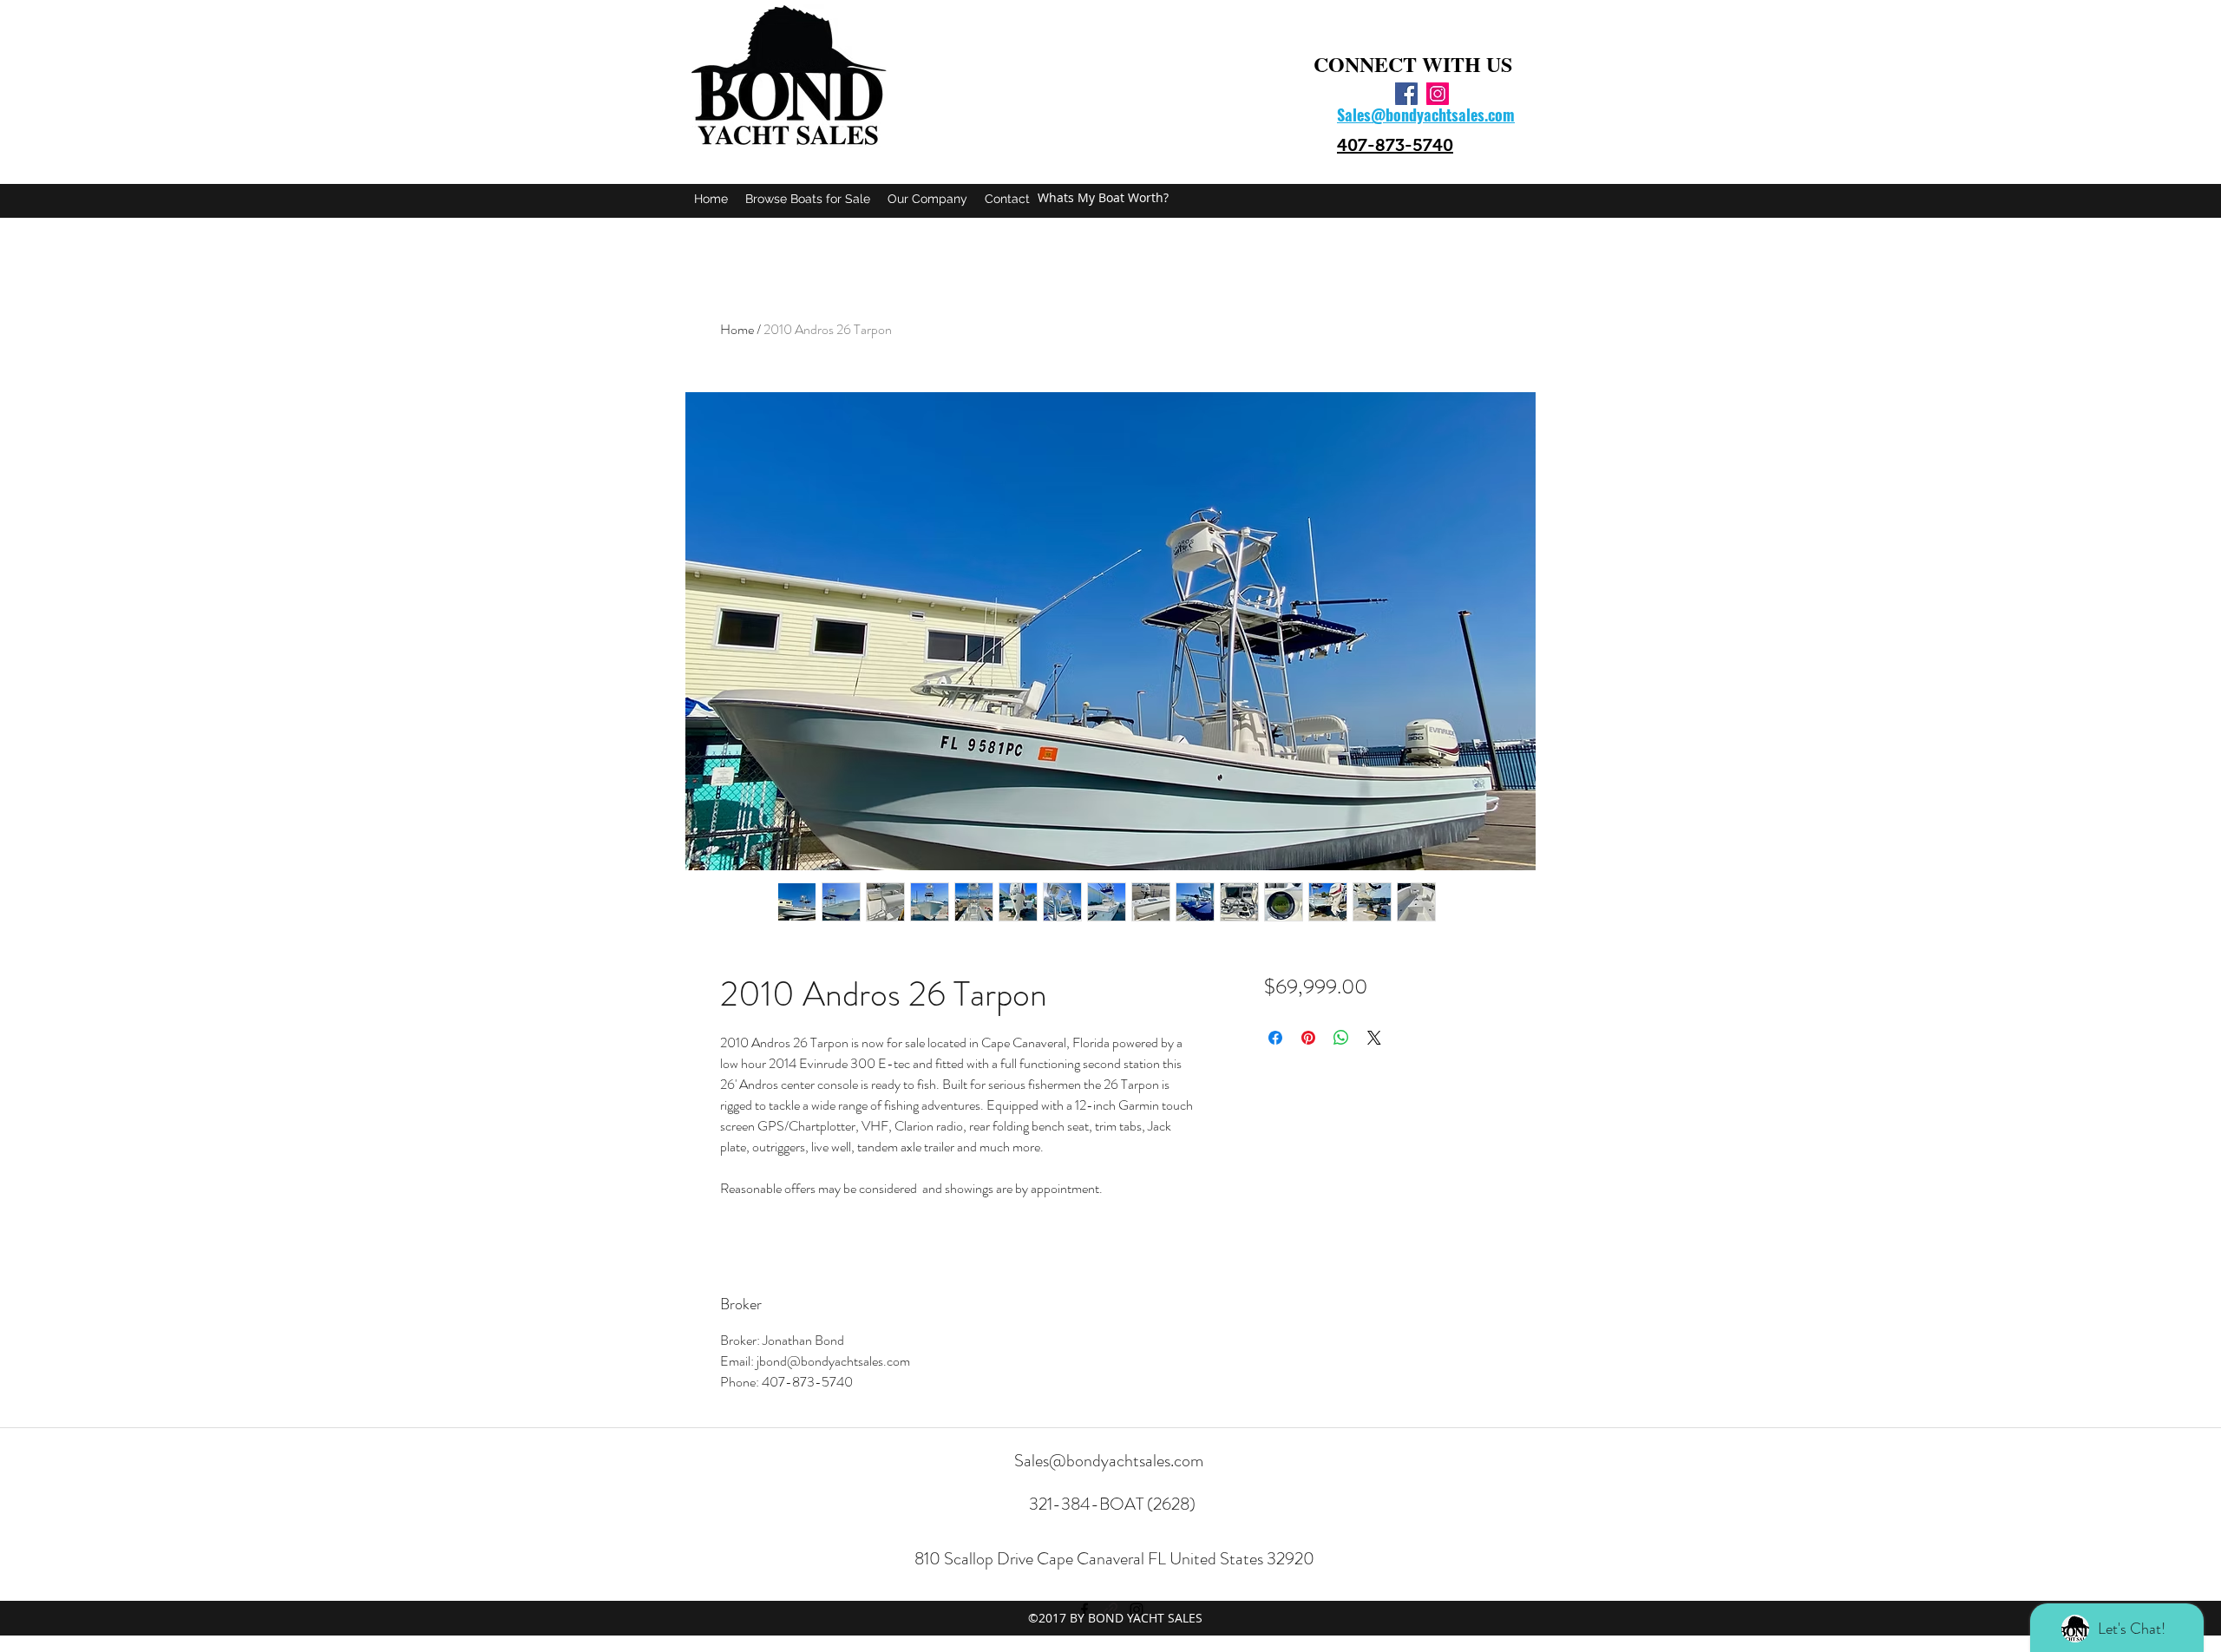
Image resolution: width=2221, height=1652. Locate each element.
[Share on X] (1374, 1038)
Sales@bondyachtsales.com (1109, 1461)
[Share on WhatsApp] (1341, 1038)
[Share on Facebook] (1275, 1038)
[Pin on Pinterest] (1308, 1038)
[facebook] (1406, 94)
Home (737, 329)
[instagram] (1438, 94)
